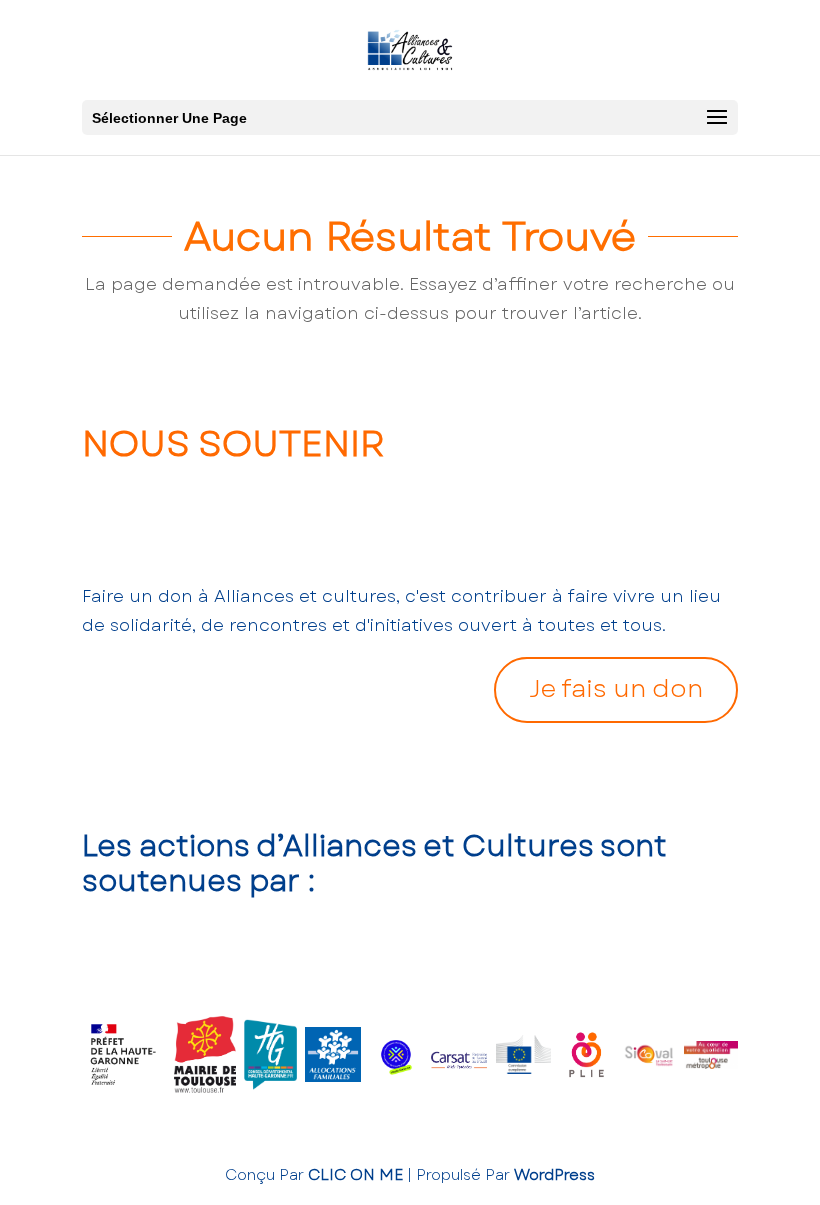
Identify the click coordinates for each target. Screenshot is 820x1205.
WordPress (554, 1175)
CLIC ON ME (355, 1175)
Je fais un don (616, 688)
